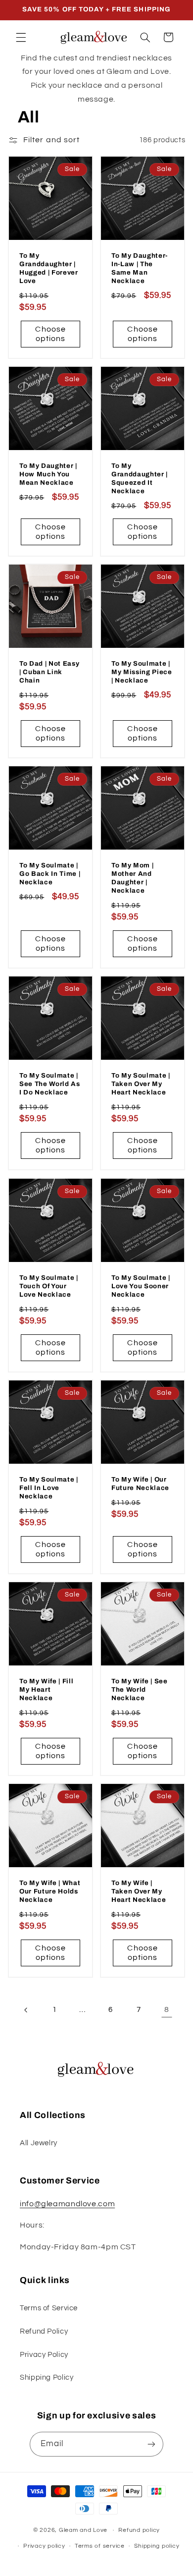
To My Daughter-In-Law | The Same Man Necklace (140, 268)
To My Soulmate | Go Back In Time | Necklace (50, 874)
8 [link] (167, 2009)
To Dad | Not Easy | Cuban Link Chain (49, 672)
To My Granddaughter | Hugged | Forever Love (49, 268)
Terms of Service (49, 2308)
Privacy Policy (44, 2355)
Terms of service (100, 2546)
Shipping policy (157, 2546)
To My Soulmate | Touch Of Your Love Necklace (49, 1286)
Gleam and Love (83, 2530)
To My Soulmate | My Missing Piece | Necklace (142, 672)
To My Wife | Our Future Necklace (140, 1484)
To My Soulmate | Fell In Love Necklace (49, 1488)
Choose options (50, 334)
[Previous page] (26, 2010)
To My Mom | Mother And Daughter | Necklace (132, 878)
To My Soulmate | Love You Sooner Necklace (141, 1286)
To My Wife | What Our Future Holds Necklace (50, 1891)
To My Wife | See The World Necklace (140, 1689)
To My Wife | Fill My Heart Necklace (46, 1689)
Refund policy (139, 2530)
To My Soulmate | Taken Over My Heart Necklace (141, 1084)
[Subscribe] (151, 2444)
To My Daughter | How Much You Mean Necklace (48, 474)
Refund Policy (44, 2331)
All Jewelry (39, 2143)
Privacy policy (44, 2546)
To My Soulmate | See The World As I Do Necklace (50, 1084)
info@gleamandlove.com (67, 2204)
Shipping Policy (47, 2377)
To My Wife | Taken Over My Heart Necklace (139, 1891)
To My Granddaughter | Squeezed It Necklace (140, 478)
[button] (21, 37)
